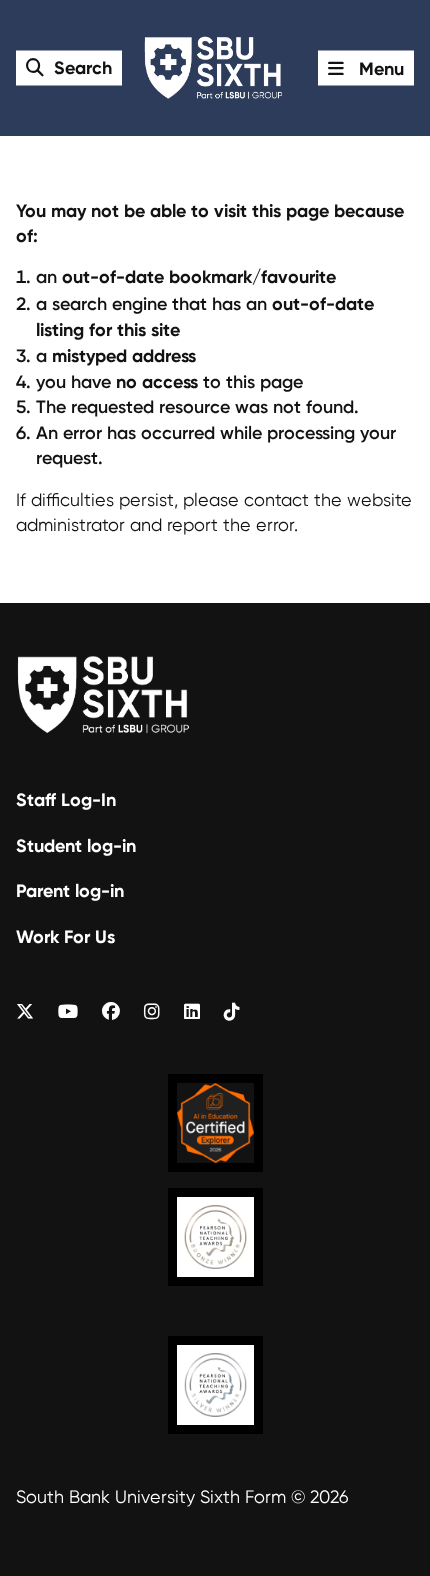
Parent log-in (70, 890)
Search (83, 66)
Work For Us (65, 936)
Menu (379, 67)
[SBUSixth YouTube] (68, 1011)
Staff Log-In (66, 799)
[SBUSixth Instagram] (152, 1011)
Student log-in (76, 845)
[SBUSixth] (25, 1011)
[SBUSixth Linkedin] (192, 1011)
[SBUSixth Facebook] (111, 1011)
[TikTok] (232, 1011)
